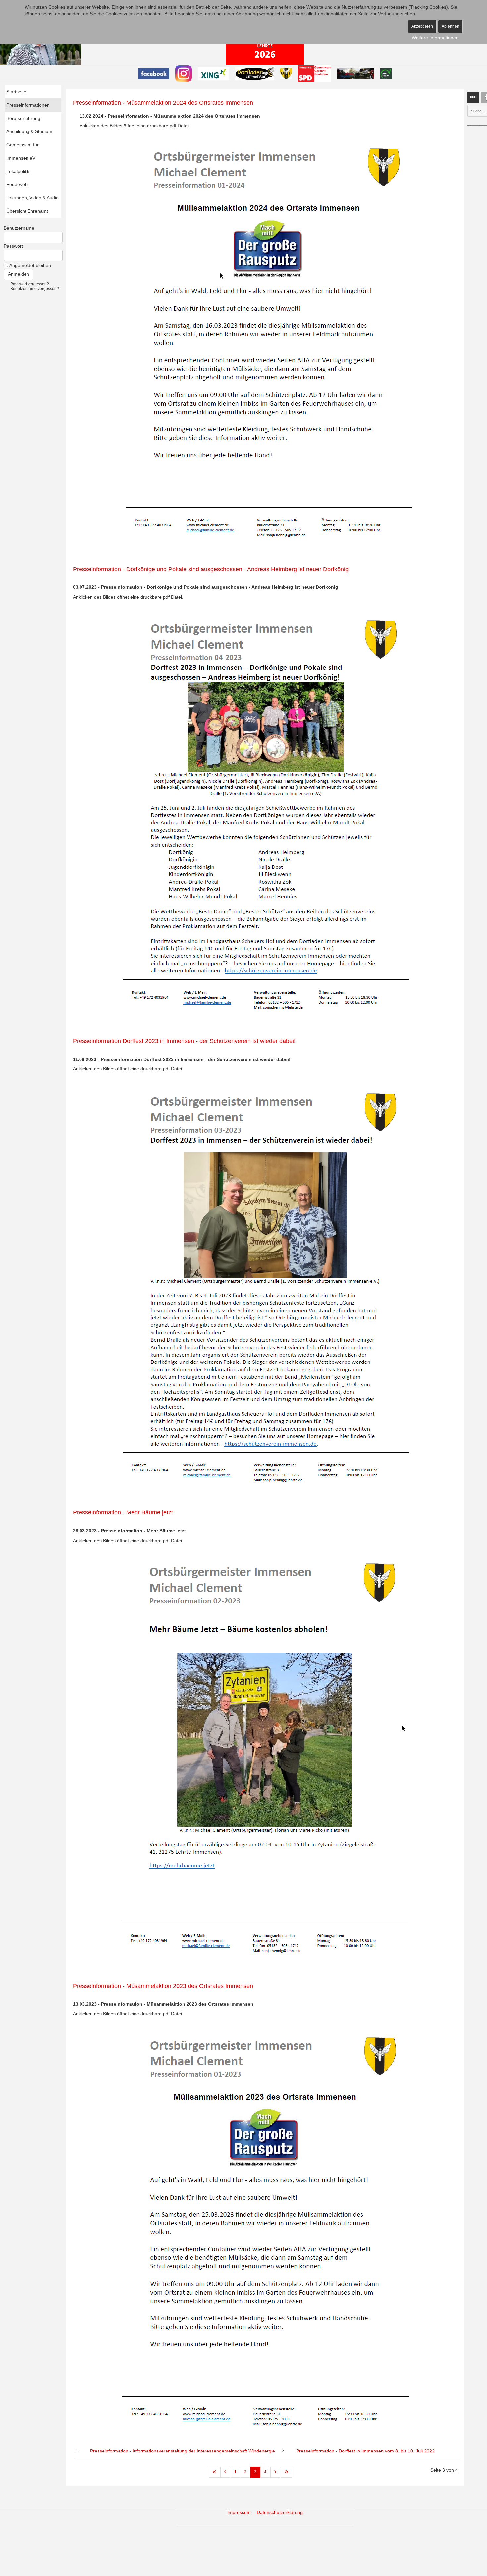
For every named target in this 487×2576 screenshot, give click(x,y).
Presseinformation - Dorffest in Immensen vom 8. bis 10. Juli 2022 (365, 2451)
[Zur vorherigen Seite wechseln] (225, 2472)
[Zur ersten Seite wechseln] (214, 2472)
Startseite (16, 92)
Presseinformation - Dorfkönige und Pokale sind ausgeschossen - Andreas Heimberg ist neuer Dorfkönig (211, 569)
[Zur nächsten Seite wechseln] (275, 2472)
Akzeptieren (422, 26)
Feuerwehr (18, 184)
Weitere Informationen (435, 38)
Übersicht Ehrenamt (27, 211)
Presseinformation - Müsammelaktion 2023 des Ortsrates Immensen (163, 1986)
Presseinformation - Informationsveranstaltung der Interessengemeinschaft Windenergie (183, 2451)
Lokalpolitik (18, 171)
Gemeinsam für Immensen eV (23, 151)
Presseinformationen (28, 105)
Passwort (13, 246)
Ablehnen (450, 26)
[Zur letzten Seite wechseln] (286, 2472)
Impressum (239, 2512)
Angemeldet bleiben (30, 265)
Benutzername (19, 228)
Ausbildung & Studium (29, 131)
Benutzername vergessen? (35, 289)
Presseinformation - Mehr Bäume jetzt (123, 1513)
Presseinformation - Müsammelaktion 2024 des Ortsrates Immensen (163, 103)
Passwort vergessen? (30, 284)
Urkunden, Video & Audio (32, 198)
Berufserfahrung (23, 118)
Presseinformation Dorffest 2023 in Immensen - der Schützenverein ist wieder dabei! (184, 1041)
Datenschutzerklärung (280, 2512)
